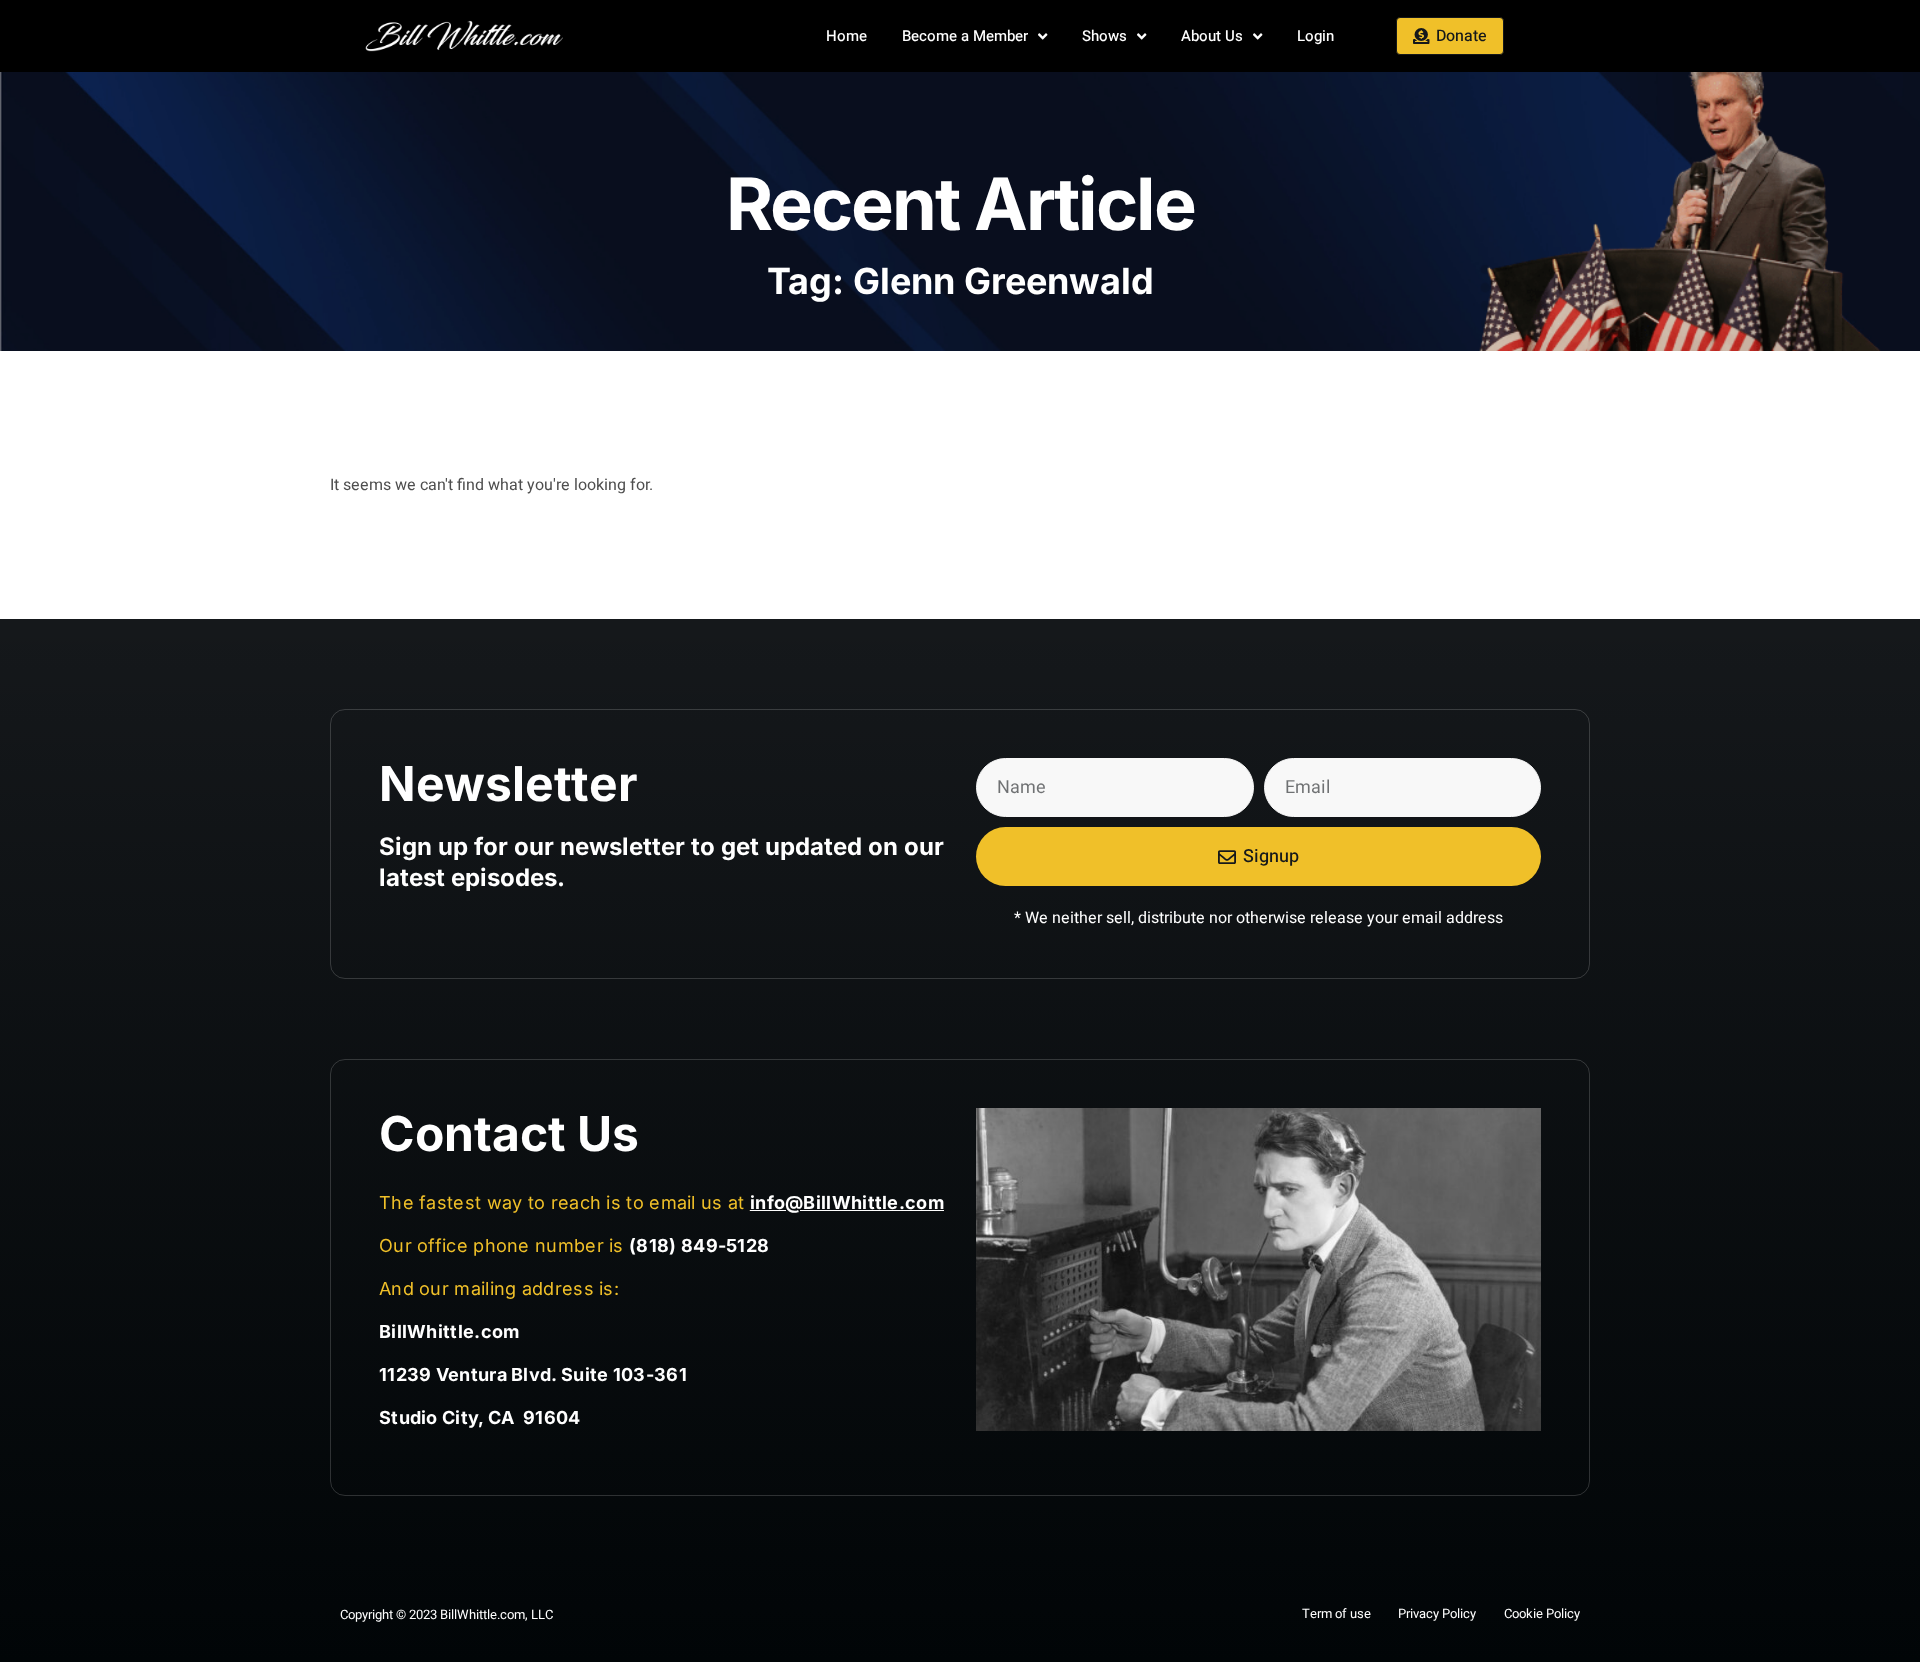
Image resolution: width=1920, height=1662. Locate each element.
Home (846, 36)
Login (1315, 36)
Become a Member (965, 36)
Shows (1104, 36)
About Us (1212, 36)
